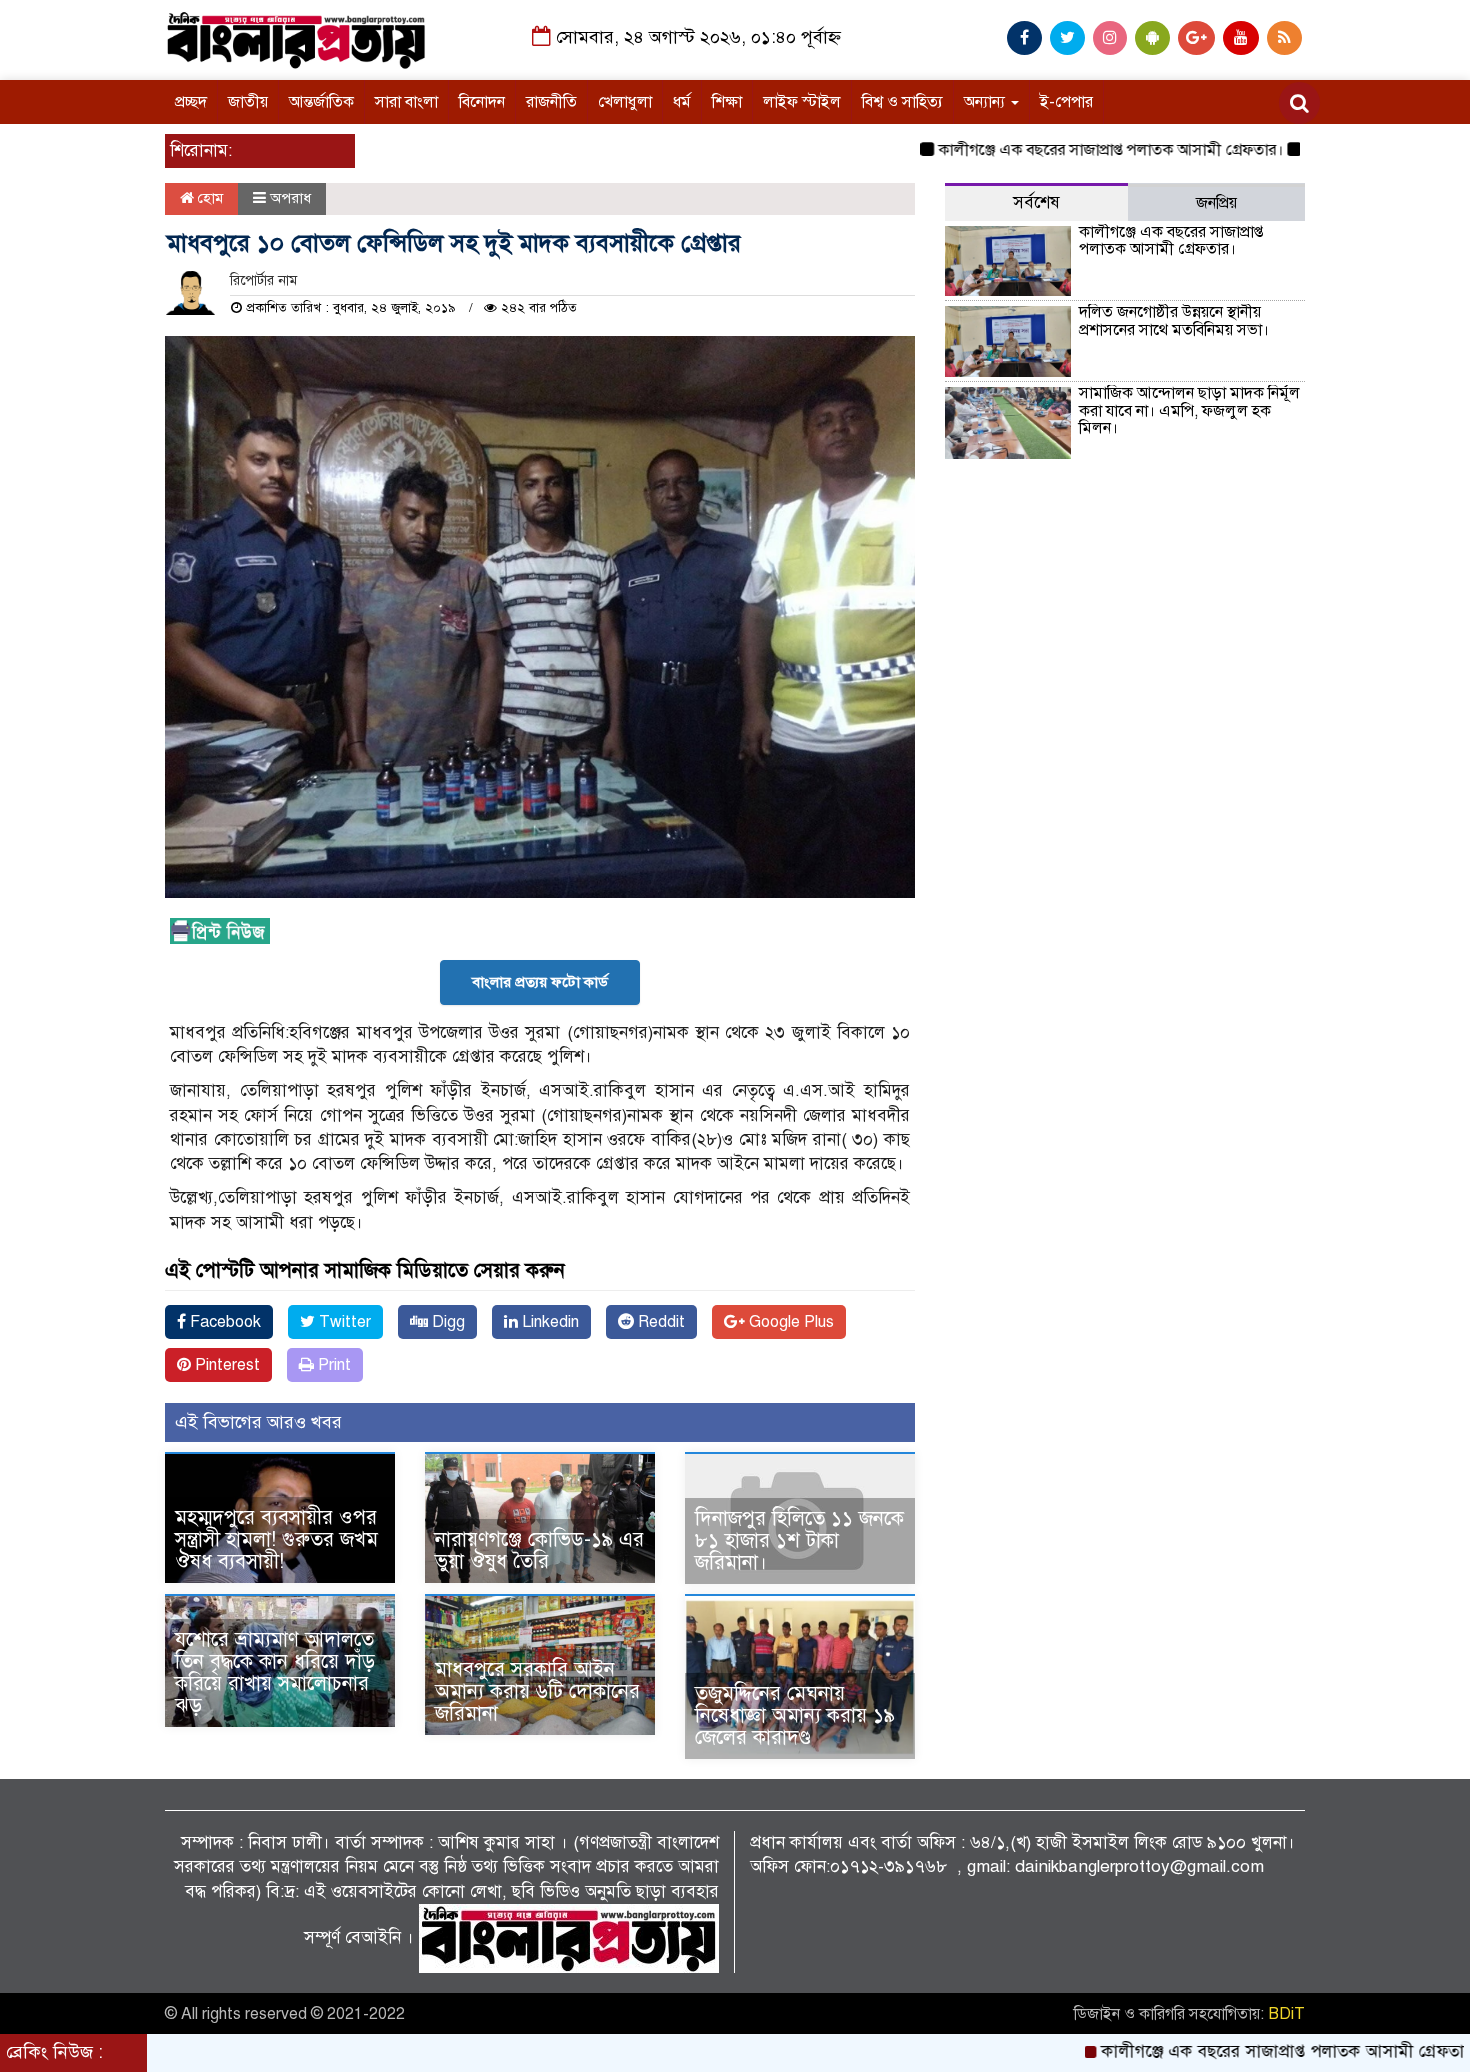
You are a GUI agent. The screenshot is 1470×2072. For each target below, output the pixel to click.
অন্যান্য (986, 102)
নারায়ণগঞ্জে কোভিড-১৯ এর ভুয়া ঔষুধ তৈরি (539, 1550)
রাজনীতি (551, 102)
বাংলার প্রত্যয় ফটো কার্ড (540, 982)
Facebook (223, 1322)
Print (332, 1365)
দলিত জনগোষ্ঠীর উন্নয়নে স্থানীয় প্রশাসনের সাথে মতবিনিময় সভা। (1174, 321)
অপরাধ (290, 198)
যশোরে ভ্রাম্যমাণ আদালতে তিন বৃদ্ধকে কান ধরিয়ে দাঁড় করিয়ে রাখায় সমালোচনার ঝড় (275, 1672)
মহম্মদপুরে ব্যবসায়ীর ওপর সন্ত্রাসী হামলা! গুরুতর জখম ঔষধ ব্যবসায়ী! (276, 1539)
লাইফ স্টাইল (802, 102)
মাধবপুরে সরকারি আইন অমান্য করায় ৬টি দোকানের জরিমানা (537, 1691)
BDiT (1286, 2014)
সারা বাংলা (406, 102)
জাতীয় (248, 102)
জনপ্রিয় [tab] (1216, 203)
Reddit (659, 1322)
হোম (208, 198)
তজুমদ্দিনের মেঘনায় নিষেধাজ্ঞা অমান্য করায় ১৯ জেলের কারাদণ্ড (795, 1715)
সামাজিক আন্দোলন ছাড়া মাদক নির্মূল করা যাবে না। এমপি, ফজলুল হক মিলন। (1189, 410)
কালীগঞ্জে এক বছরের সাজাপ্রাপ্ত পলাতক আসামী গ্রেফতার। (1051, 150)
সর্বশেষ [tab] (1036, 202)
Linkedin (548, 1322)
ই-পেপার (1066, 102)
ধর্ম (682, 102)
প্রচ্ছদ (191, 102)
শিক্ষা (727, 102)
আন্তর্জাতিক (321, 102)
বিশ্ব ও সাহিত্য (902, 102)
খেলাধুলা (625, 102)
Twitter (343, 1322)
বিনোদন (482, 102)
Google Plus (789, 1322)
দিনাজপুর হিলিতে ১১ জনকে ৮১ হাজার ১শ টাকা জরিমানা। (799, 1540)
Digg (446, 1322)
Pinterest (225, 1365)
